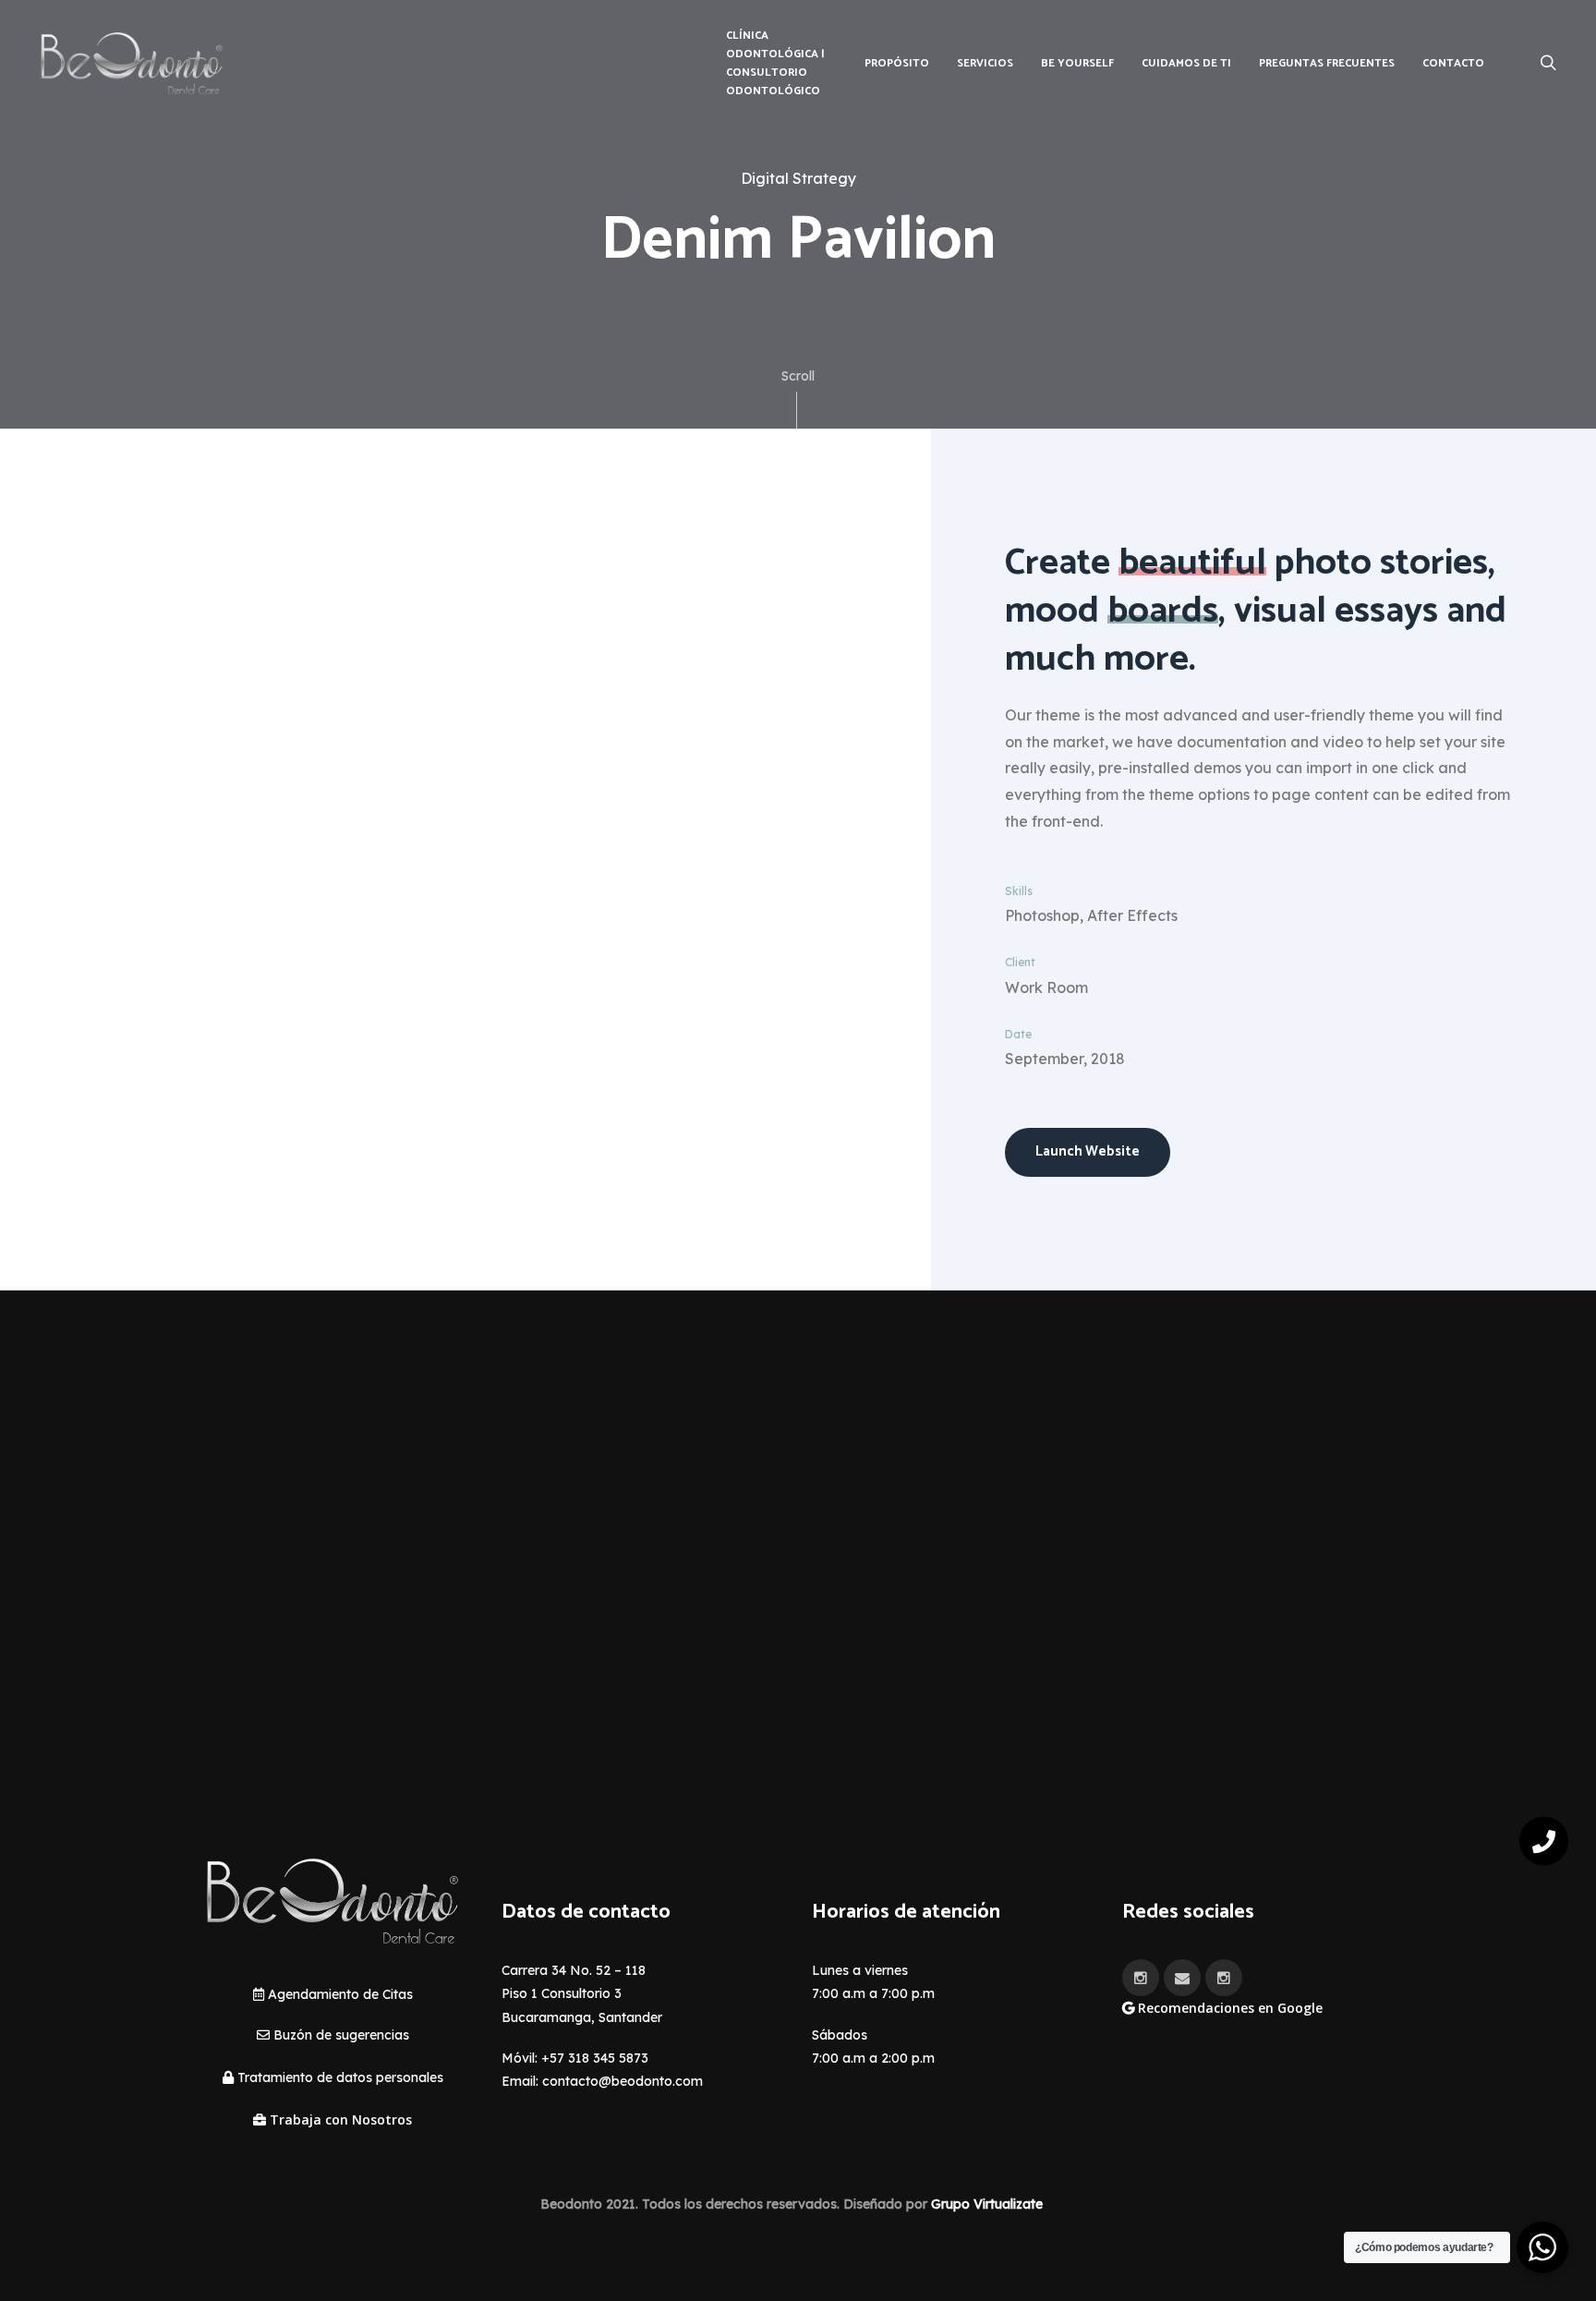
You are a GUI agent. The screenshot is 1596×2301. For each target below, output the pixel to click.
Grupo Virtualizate (987, 2204)
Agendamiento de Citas (339, 1994)
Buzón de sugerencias (339, 2035)
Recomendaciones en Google (1228, 2008)
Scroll (798, 376)
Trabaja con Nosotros (339, 2119)
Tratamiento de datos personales (339, 2077)
